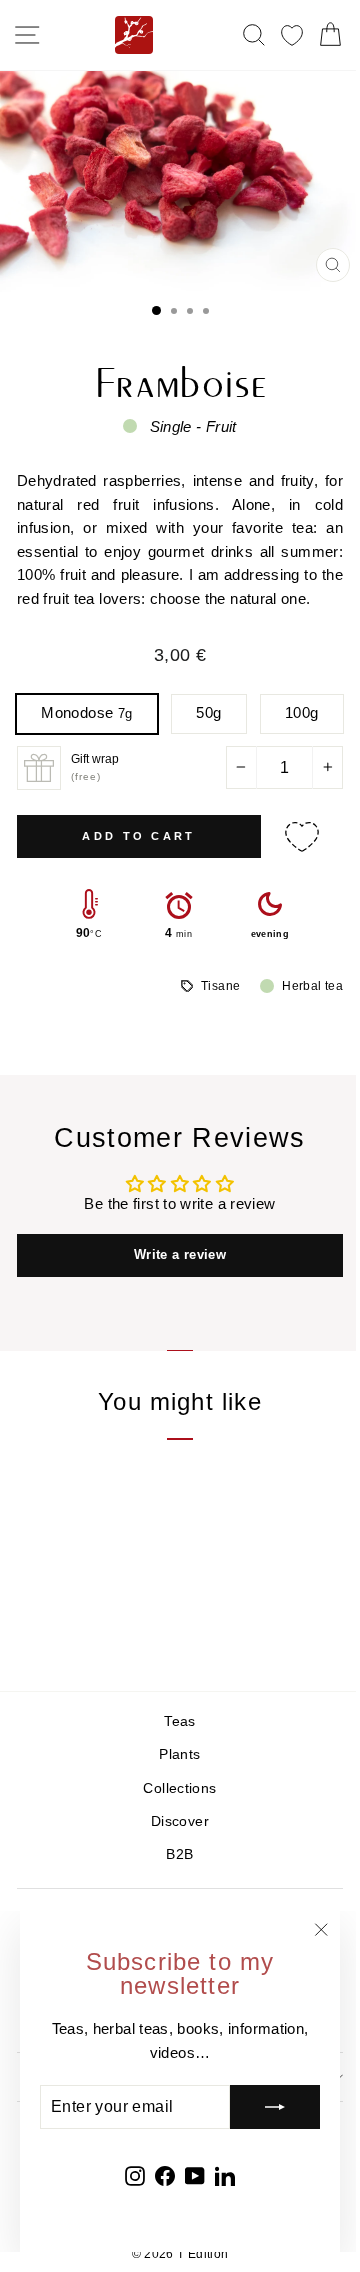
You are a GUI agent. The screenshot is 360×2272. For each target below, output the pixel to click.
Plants (179, 1754)
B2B (179, 1854)
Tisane (220, 986)
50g (208, 713)
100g (301, 713)
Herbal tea (312, 986)
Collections (179, 1788)
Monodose (86, 713)
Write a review (180, 1254)
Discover (180, 1821)
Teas (179, 1721)
